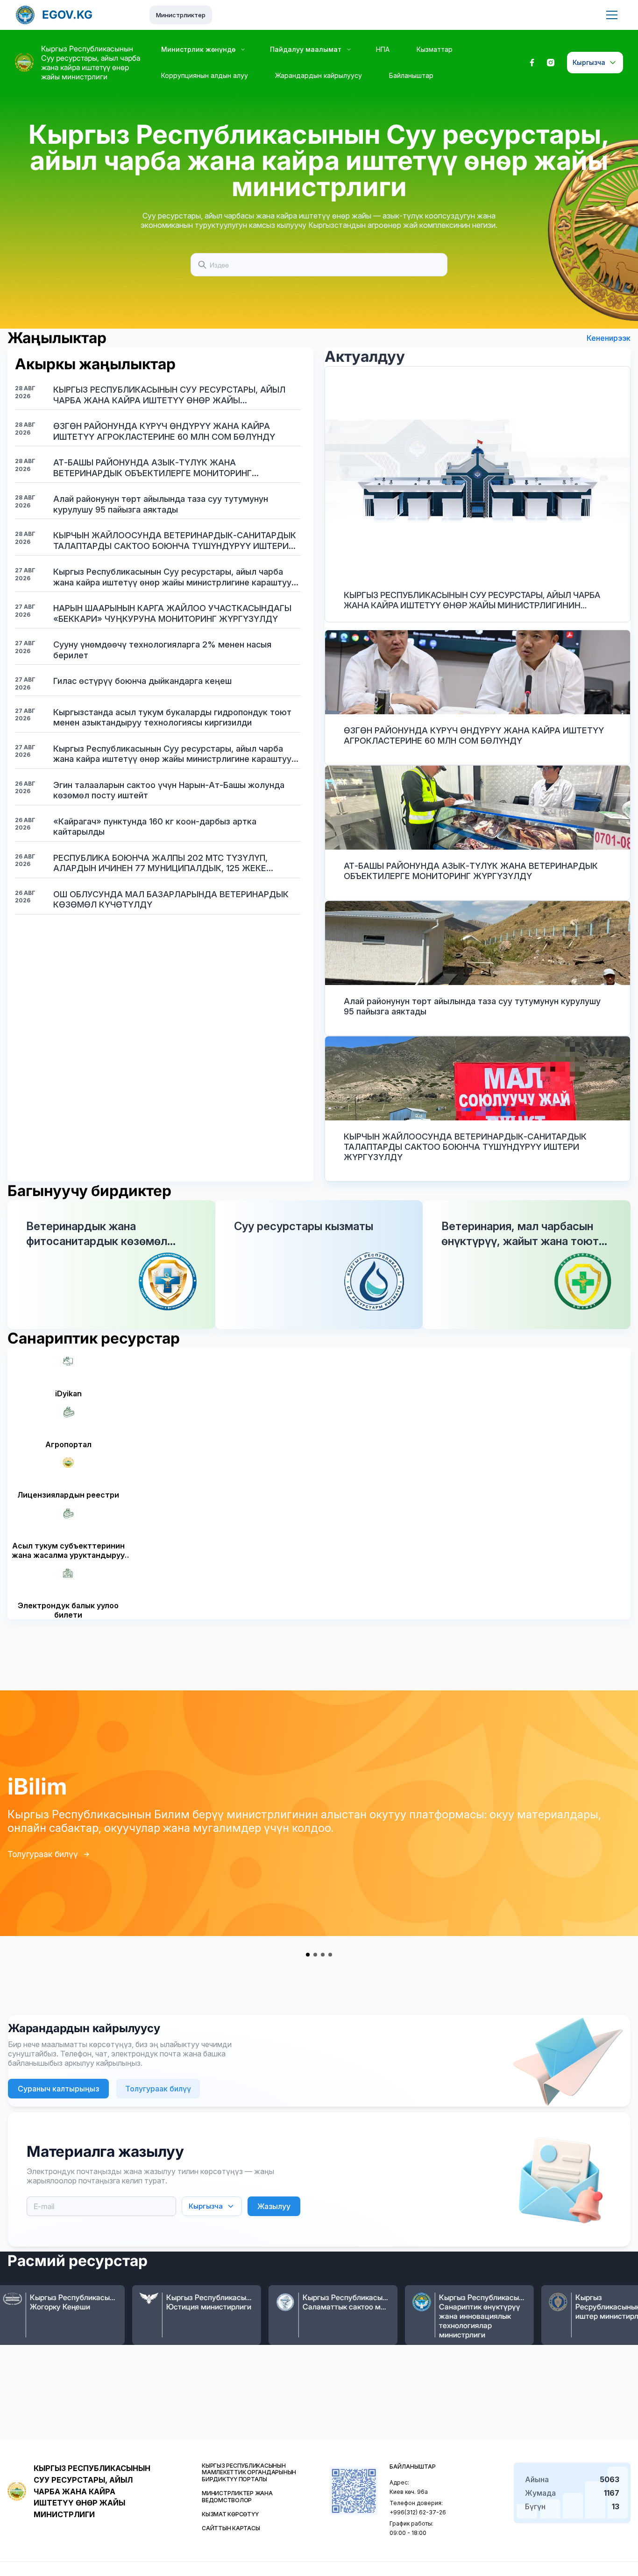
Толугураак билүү (43, 1854)
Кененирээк (609, 338)
